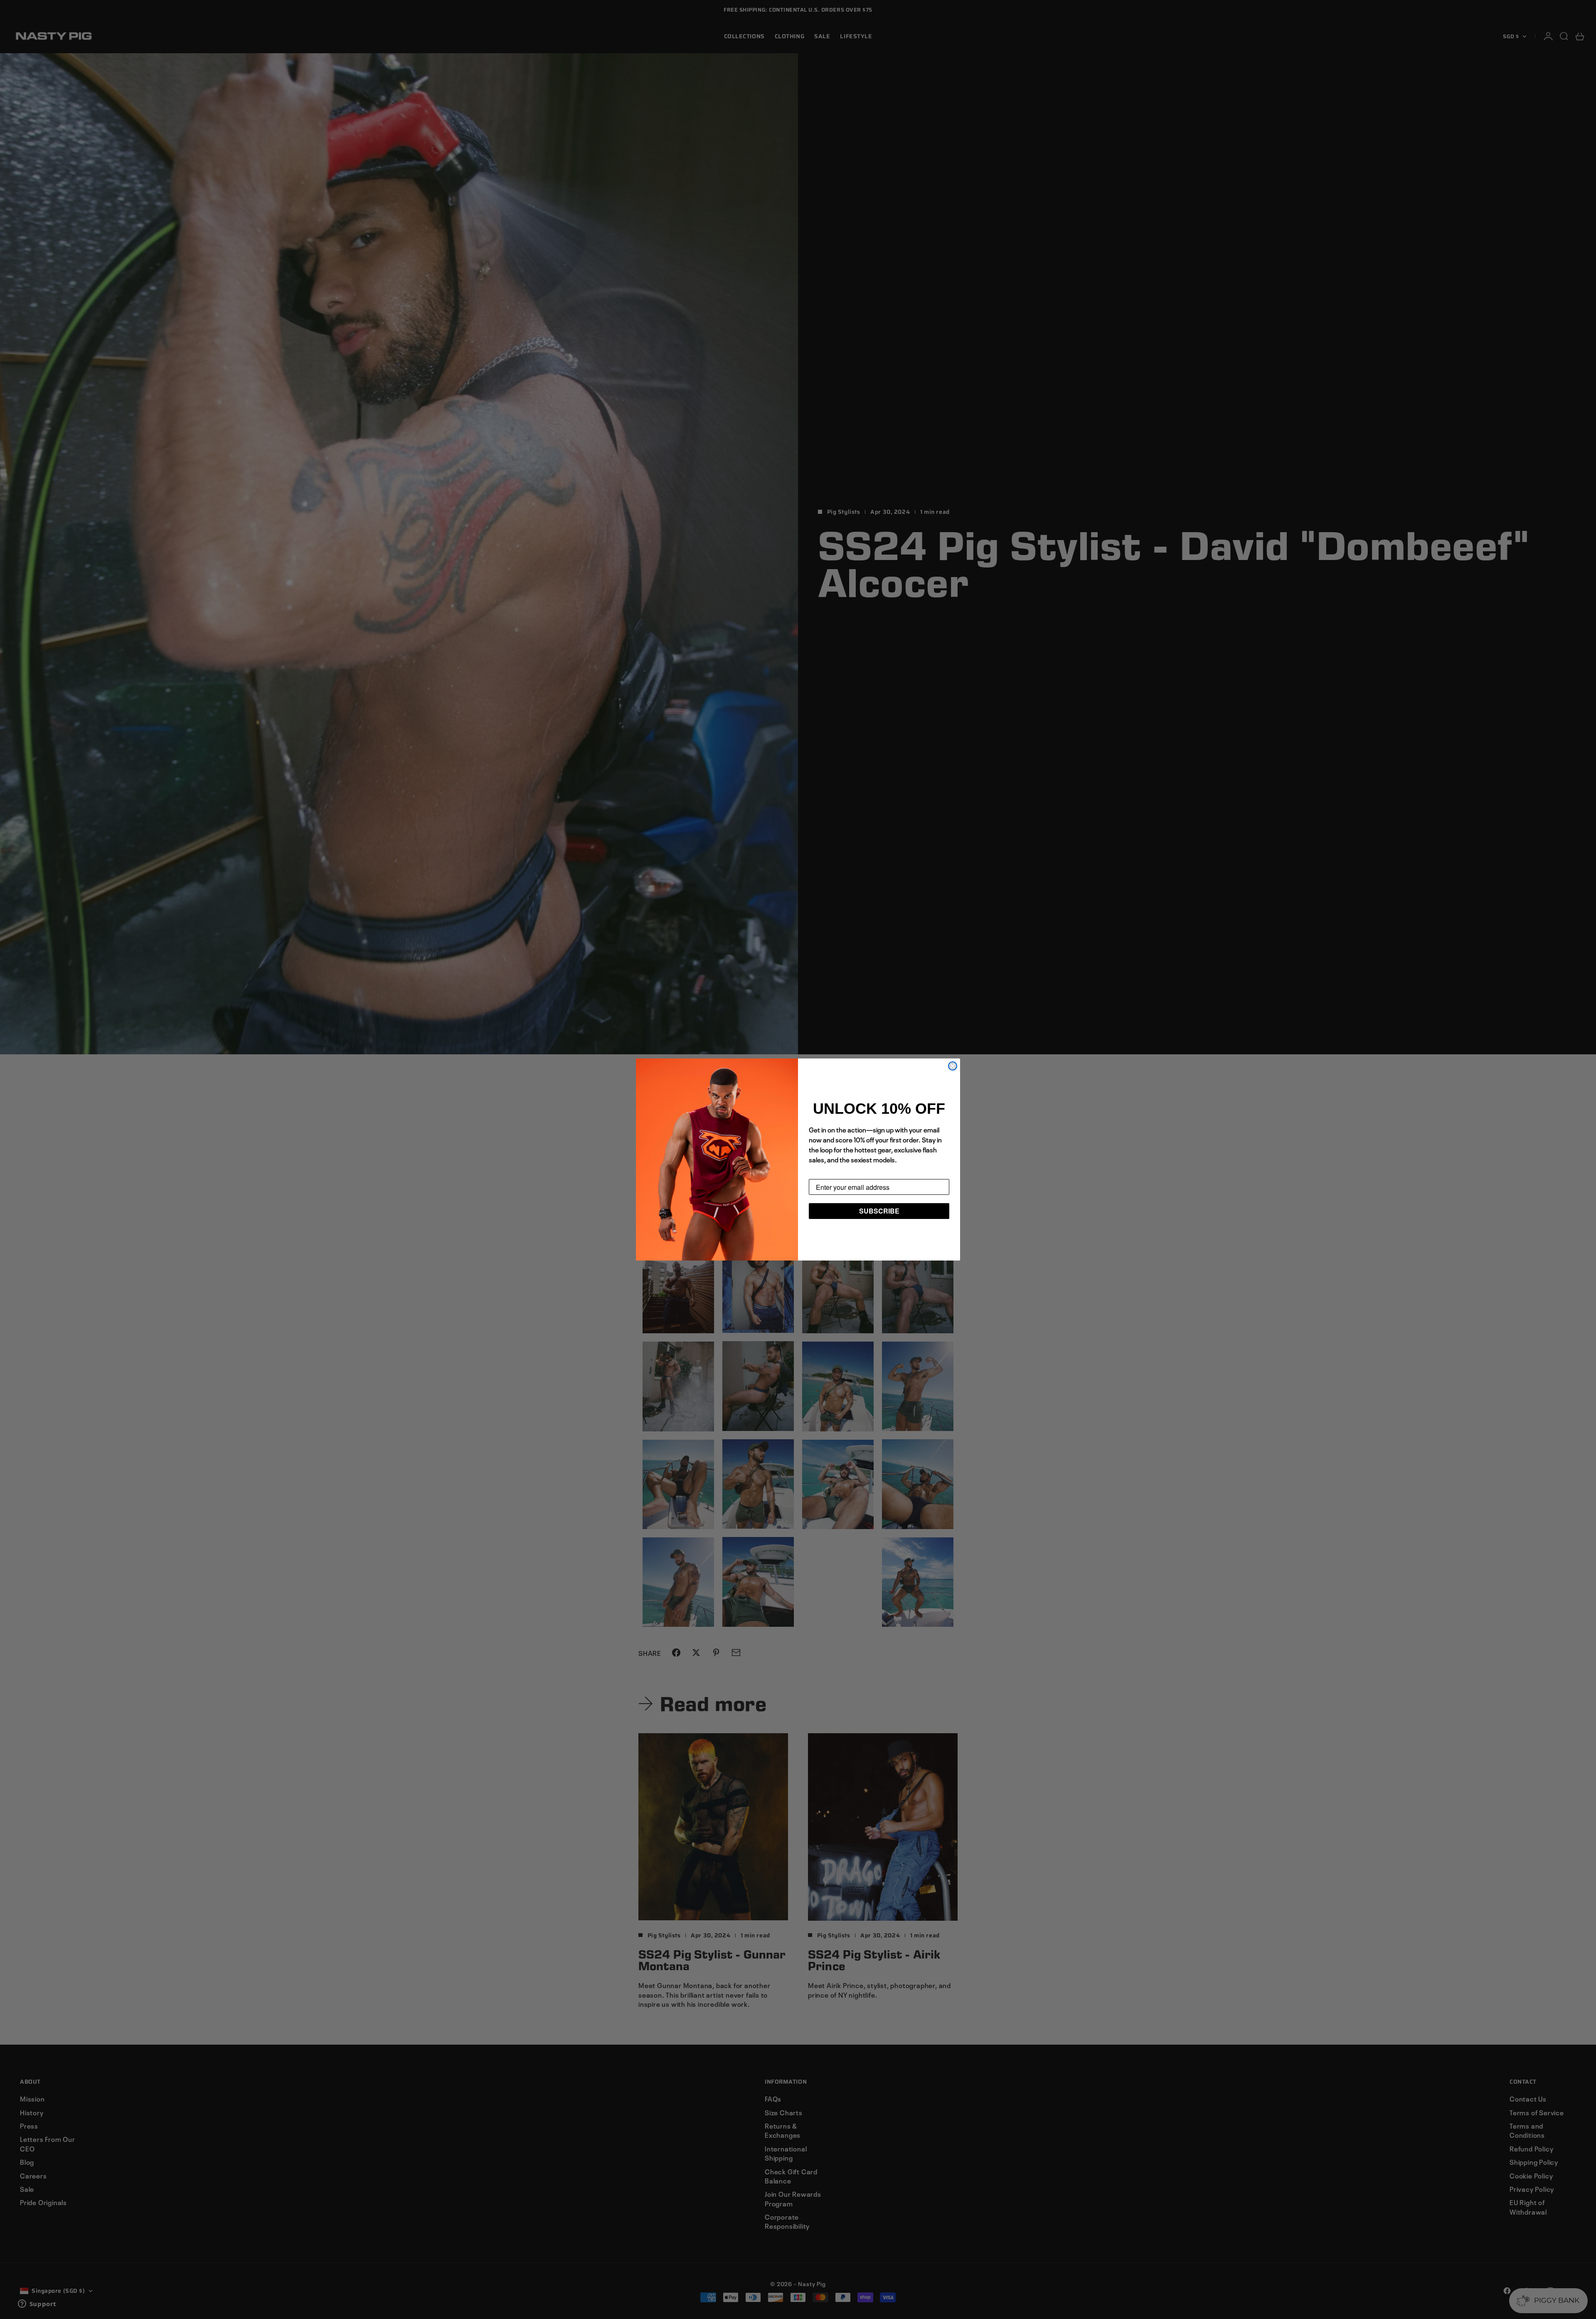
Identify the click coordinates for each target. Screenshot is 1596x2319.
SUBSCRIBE (879, 1211)
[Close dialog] (953, 1066)
